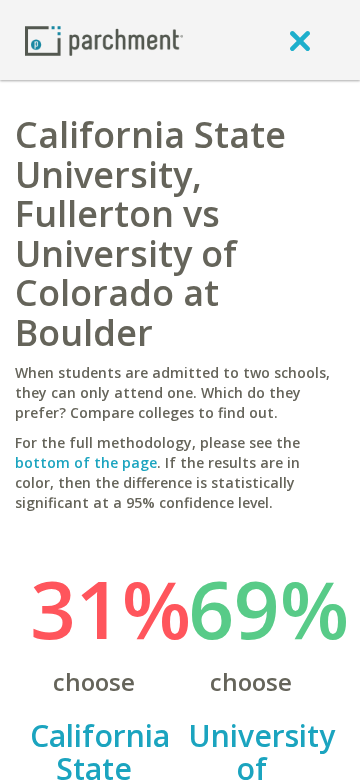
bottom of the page (86, 462)
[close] (300, 40)
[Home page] (104, 39)
